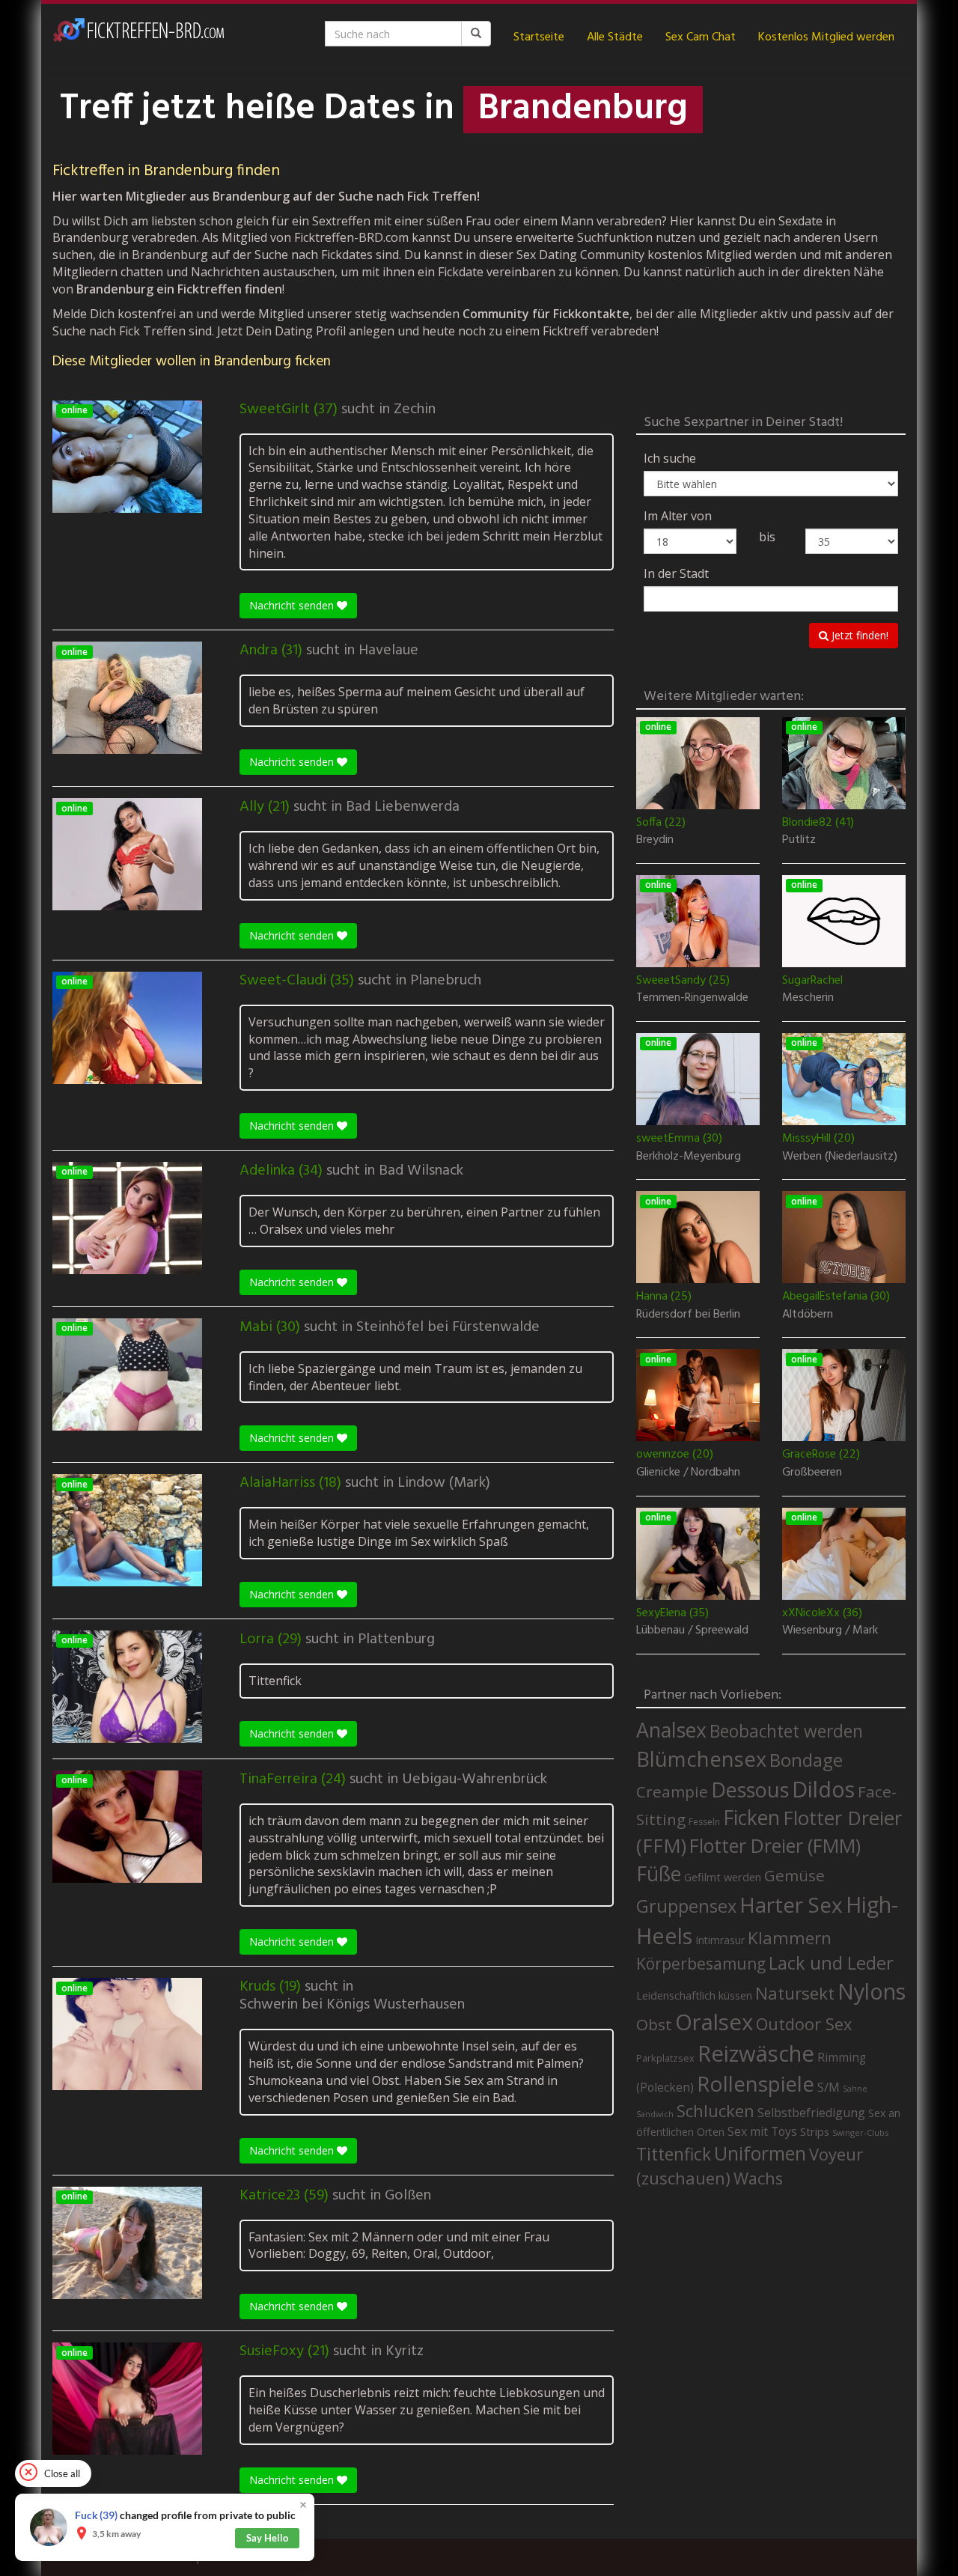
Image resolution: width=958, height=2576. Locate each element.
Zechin (415, 409)
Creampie (672, 1791)
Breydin (655, 841)
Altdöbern (808, 1315)
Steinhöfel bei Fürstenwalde (448, 1327)
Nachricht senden (293, 605)
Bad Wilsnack (421, 1171)
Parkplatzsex (665, 2058)
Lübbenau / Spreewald (692, 1631)
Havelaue (388, 651)
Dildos (823, 1789)
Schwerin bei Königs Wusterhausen (352, 2005)
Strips (815, 2131)
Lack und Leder (831, 1963)
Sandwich (655, 2114)
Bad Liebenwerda (403, 807)
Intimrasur (720, 1940)
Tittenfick (674, 2154)
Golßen (408, 2196)
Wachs (758, 2178)
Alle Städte (615, 37)
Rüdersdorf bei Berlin (688, 1315)
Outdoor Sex (804, 2024)
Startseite (539, 37)
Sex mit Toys (762, 2131)
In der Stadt (676, 573)
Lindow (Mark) (444, 1483)
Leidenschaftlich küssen (694, 1995)
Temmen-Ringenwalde (692, 999)
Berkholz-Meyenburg (689, 1157)
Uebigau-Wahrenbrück (475, 1779)
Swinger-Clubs (860, 2132)
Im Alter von (678, 516)
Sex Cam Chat (701, 37)
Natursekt (795, 1993)
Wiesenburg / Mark (830, 1631)
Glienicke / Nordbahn (688, 1473)
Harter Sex (791, 1904)
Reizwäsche (756, 2053)
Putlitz (799, 841)
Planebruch (446, 981)
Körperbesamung (701, 1964)
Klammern (790, 1938)
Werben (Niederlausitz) (840, 1157)
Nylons (872, 1991)
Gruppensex (686, 1906)
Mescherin (808, 999)
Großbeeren (812, 1473)
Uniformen (760, 2153)
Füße (659, 1874)
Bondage (806, 1760)
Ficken (751, 1818)
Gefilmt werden (723, 1877)
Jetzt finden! (858, 635)
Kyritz (405, 2351)
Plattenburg (396, 1639)
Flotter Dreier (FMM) (775, 1845)
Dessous (750, 1790)
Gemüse (794, 1875)
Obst (654, 2024)
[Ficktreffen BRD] (138, 37)
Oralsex (714, 2022)
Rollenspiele (756, 2083)
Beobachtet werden (786, 1731)
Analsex (671, 1730)
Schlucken (716, 2111)
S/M (829, 2087)
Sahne (855, 2088)
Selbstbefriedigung (811, 2113)
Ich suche (670, 458)
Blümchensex (701, 1759)
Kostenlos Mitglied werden (826, 37)
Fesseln (704, 1822)
